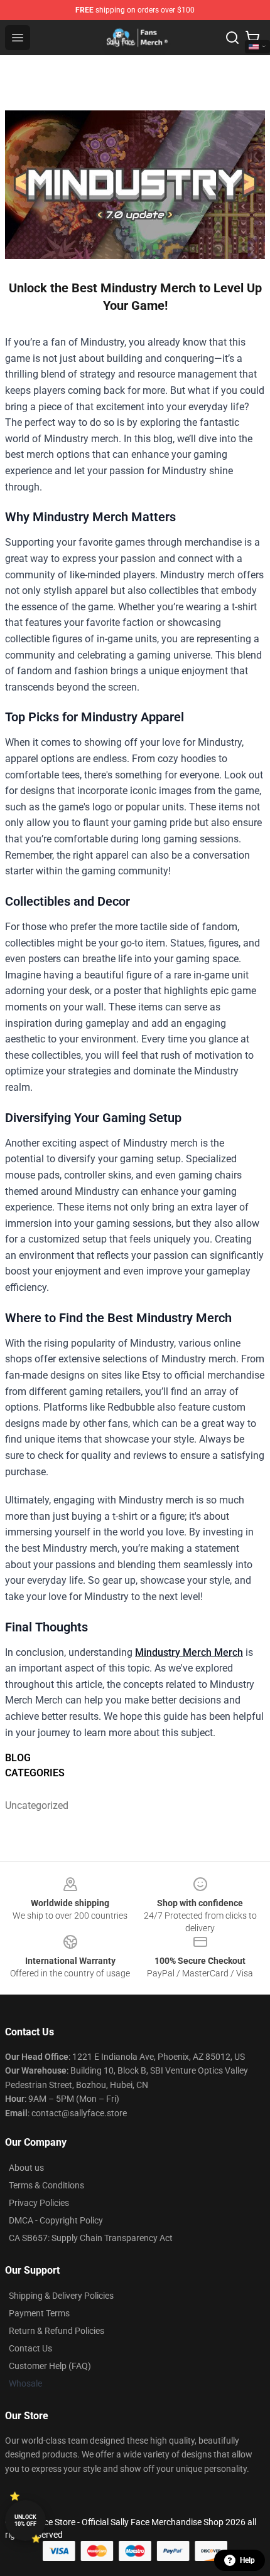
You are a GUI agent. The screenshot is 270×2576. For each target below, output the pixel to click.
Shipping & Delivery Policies (61, 2296)
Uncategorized (37, 1805)
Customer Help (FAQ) (50, 2366)
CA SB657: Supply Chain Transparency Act (91, 2238)
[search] (232, 38)
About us (26, 2168)
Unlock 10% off (25, 2520)
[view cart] (252, 38)
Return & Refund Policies (57, 2331)
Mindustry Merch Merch (189, 1652)
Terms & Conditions (46, 2185)
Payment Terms (39, 2313)
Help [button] (247, 2560)
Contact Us (30, 2348)
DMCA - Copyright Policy (56, 2220)
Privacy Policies (39, 2203)
